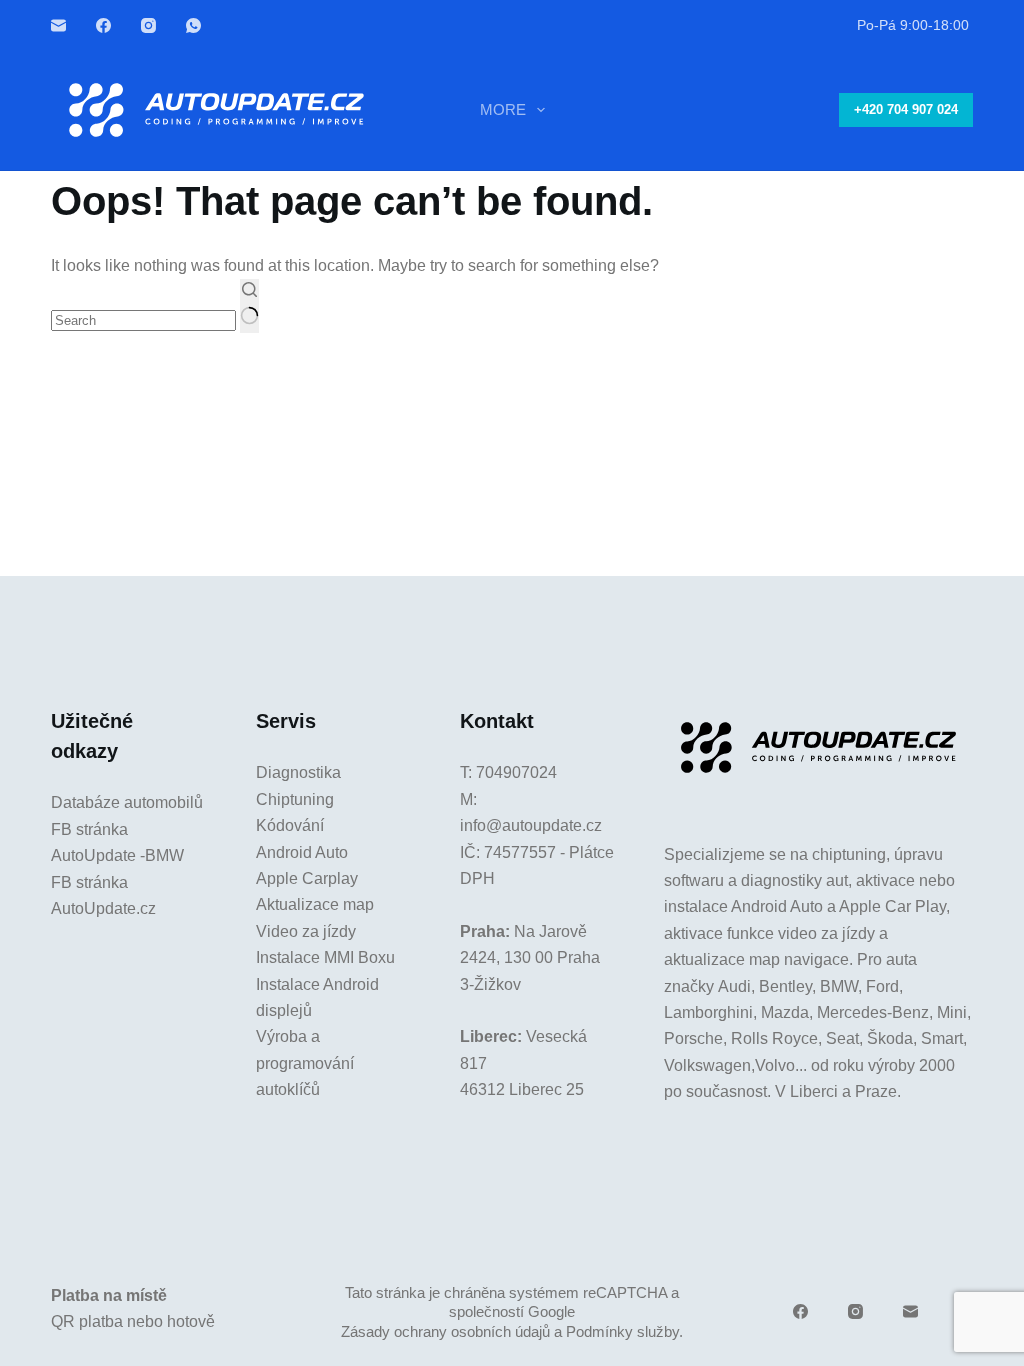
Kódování (290, 825)
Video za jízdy (306, 931)
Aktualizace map (315, 904)
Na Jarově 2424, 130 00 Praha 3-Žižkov (530, 958)
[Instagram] (148, 25)
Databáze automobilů (127, 802)
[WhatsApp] (193, 25)
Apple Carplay (307, 878)
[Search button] (249, 306)
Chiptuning (295, 799)
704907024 (516, 772)
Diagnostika (298, 772)
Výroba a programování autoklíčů (305, 1063)
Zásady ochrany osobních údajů (445, 1331)
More (503, 109)
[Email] (58, 25)
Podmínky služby (622, 1331)
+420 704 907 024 (906, 109)
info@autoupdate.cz (531, 825)
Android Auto (302, 852)
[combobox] (143, 320)
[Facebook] (103, 25)
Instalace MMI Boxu (325, 957)
